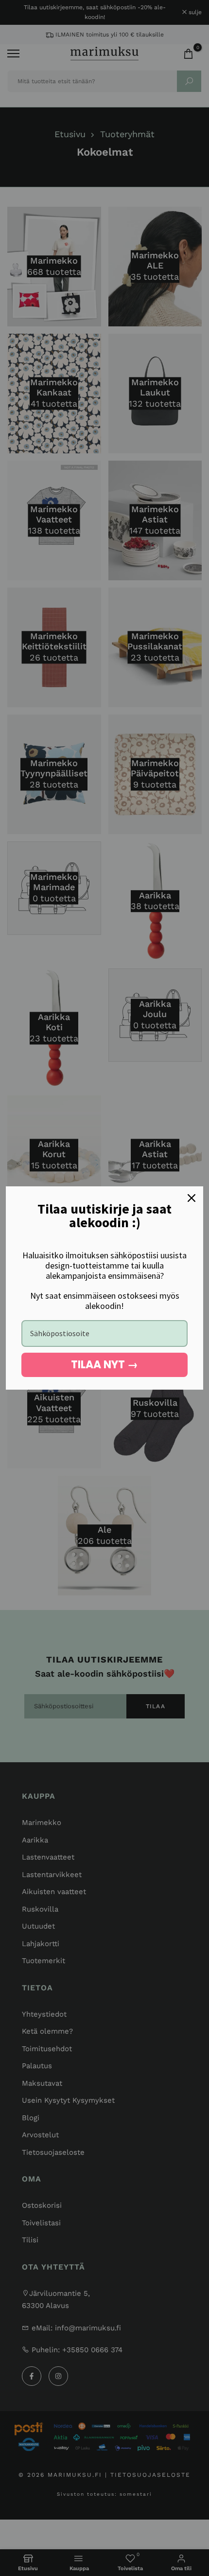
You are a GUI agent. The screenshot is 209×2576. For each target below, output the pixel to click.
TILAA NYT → (104, 1365)
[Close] (192, 1198)
